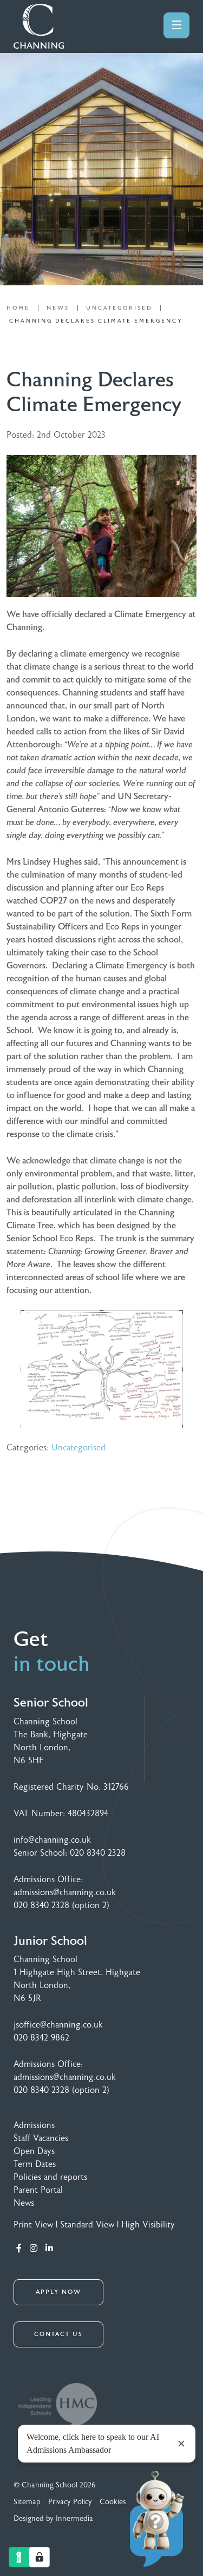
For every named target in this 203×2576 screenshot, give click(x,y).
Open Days (34, 2151)
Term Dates (35, 2164)
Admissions (34, 2125)
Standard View (87, 2225)
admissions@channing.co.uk (65, 1892)
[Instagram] (34, 2249)
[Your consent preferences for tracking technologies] (40, 2557)
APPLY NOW (58, 2292)
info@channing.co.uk (52, 1840)
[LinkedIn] (49, 2249)
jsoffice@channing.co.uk (58, 2025)
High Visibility (148, 2225)
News (24, 2203)
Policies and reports (50, 2177)
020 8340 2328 (98, 1853)
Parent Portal (38, 2190)
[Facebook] (19, 2249)
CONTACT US (58, 2334)
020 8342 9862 (41, 2038)
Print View (33, 2225)
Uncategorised (78, 1448)
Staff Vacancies (41, 2138)
